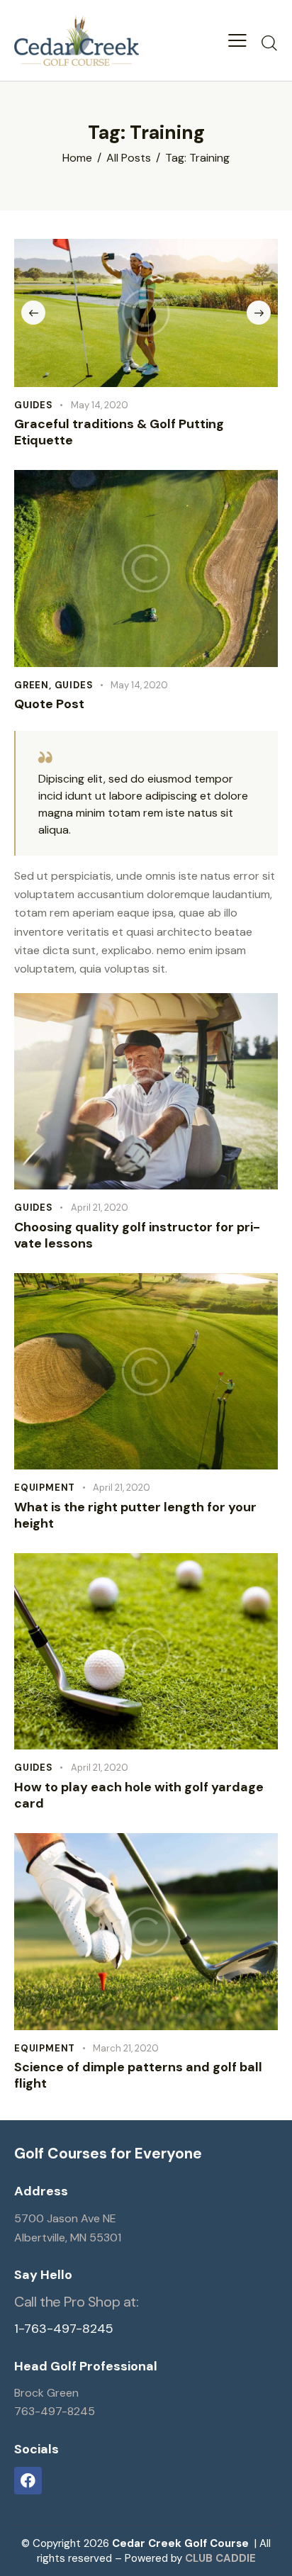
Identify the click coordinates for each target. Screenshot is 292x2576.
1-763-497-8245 (64, 2329)
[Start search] (269, 43)
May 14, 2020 (100, 405)
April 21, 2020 (100, 1208)
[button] (237, 40)
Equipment (45, 1488)
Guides (34, 405)
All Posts (129, 158)
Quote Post (49, 704)
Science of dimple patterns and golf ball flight (138, 2076)
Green (32, 685)
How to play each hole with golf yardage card (139, 1796)
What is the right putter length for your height (135, 1516)
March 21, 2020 (126, 2048)
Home (77, 158)
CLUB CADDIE (220, 2558)
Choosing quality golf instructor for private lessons (137, 1236)
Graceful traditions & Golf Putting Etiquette (119, 432)
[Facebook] (28, 2481)
